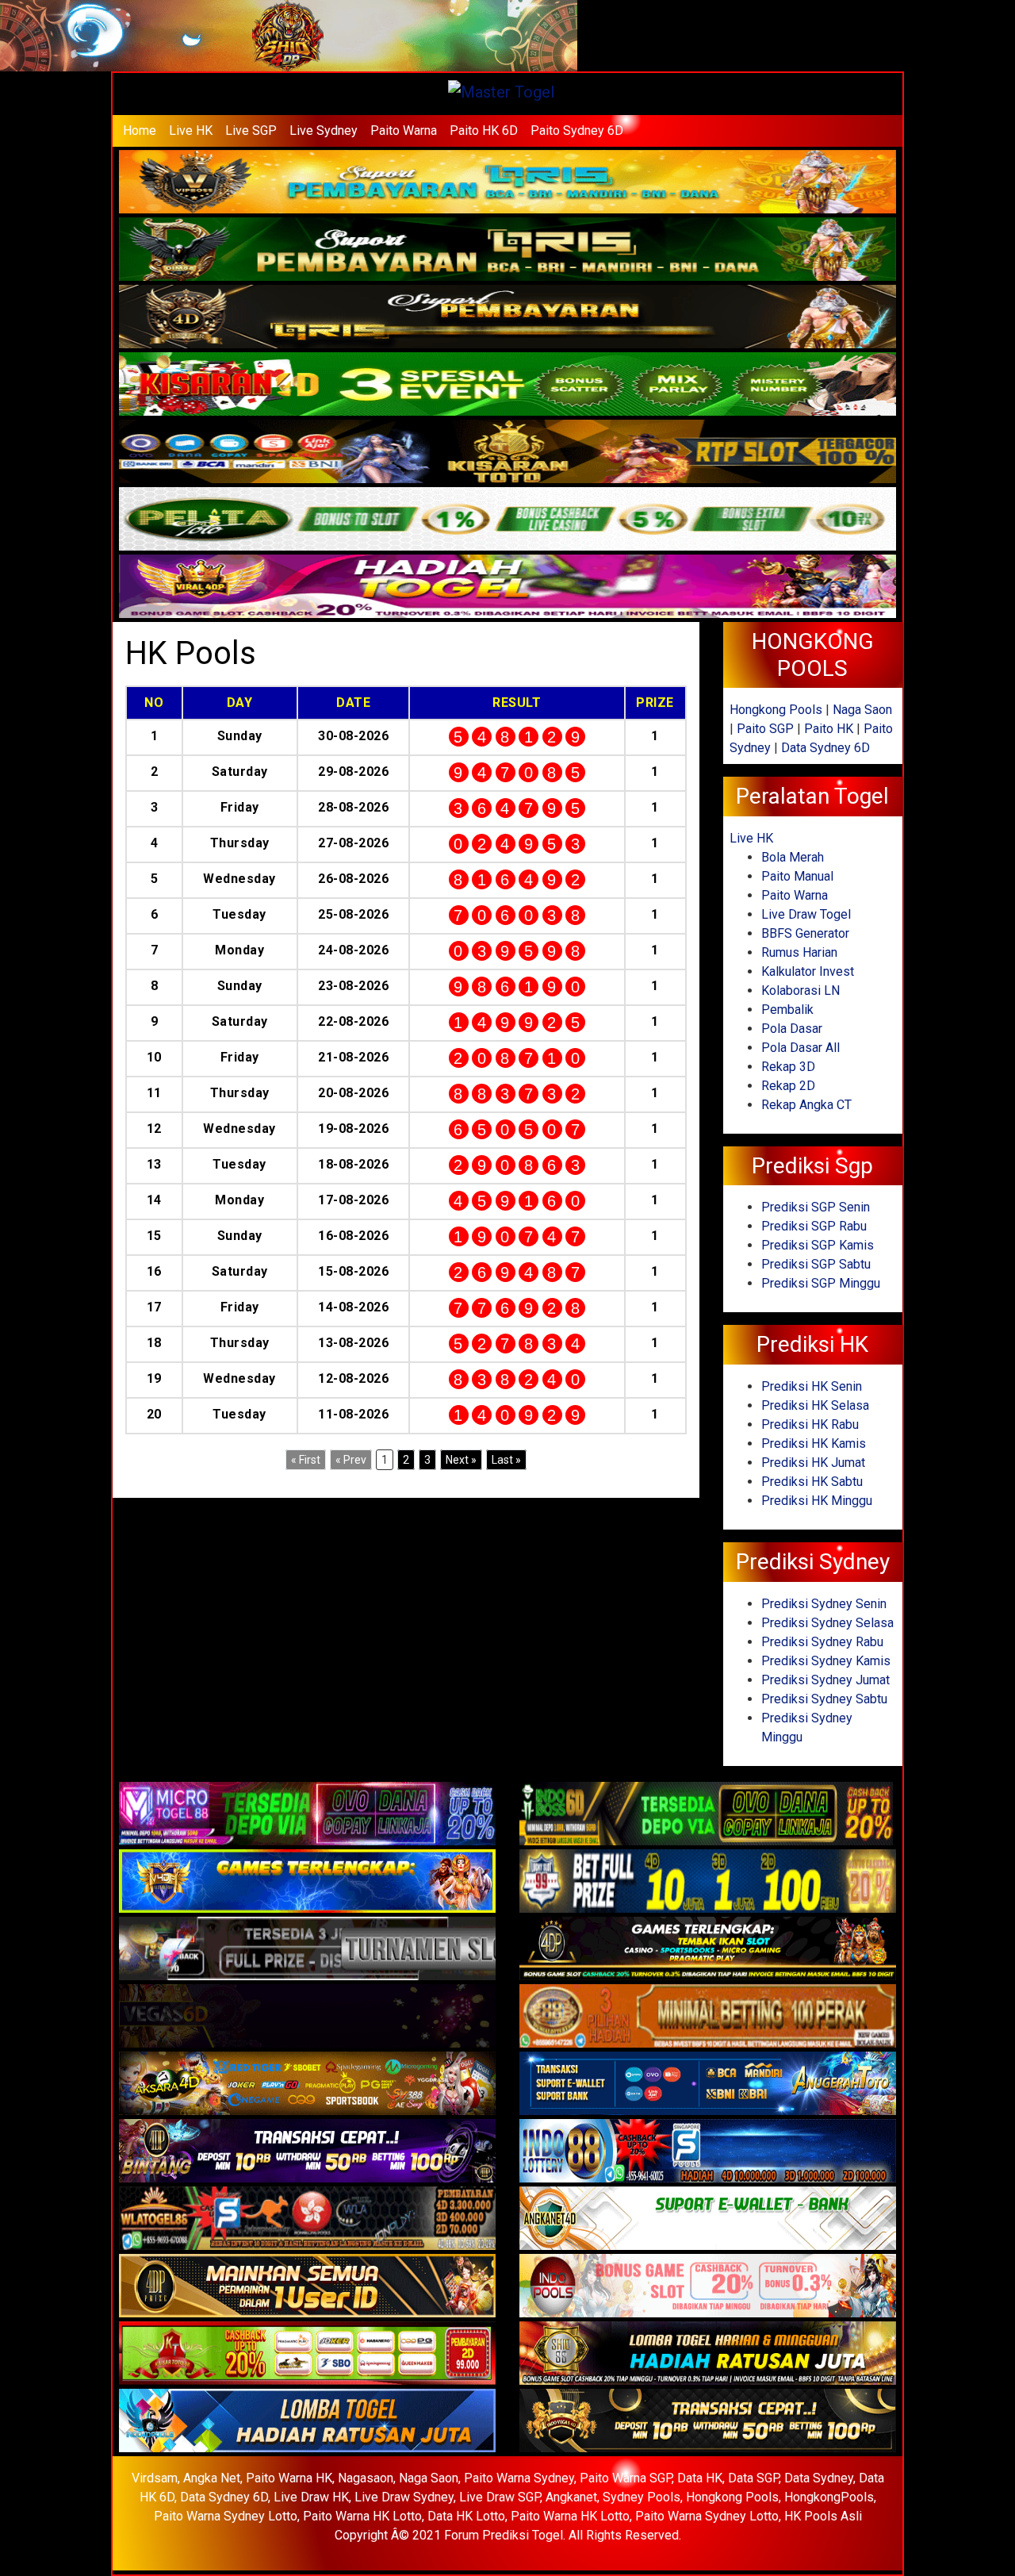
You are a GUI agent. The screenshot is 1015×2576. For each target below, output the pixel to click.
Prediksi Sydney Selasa (827, 1623)
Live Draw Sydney (404, 2497)
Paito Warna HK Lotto (362, 2516)
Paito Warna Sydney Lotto (226, 2516)
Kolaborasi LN (801, 990)
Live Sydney (324, 131)
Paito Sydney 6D (577, 131)
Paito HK (829, 729)
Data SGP (753, 2478)
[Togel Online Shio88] (708, 2353)
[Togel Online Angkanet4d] (708, 2219)
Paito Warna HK (289, 2478)
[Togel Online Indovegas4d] (708, 2421)
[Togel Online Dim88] (507, 250)
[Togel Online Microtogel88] (307, 1814)
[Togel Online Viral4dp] (507, 587)
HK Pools (191, 653)
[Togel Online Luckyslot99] (708, 1881)
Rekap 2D (788, 1086)
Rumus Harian (799, 952)
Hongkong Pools (776, 710)
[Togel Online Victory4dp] (307, 1881)
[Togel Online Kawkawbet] (307, 1949)
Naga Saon (862, 710)
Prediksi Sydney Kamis (826, 1661)
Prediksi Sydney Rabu (822, 1642)
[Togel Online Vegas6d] (307, 2016)
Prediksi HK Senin (812, 1386)
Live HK (191, 131)
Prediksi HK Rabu (810, 1424)
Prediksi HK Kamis (814, 1443)
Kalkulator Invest (808, 971)
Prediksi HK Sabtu (812, 1482)
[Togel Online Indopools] (708, 2286)
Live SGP (251, 131)
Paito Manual (797, 876)
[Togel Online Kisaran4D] (507, 385)
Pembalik (787, 1010)
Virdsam (155, 2478)
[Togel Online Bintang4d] (307, 2151)
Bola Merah (793, 857)
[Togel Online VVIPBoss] (507, 183)
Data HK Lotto (466, 2516)
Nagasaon (366, 2478)
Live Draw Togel (806, 914)
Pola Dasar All (801, 1048)
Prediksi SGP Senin (816, 1207)
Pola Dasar (792, 1029)
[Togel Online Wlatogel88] (307, 2219)
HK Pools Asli (823, 2516)
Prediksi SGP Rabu (814, 1226)
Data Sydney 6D (825, 748)
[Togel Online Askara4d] (307, 2084)
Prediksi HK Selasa (815, 1405)
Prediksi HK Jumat (813, 1463)
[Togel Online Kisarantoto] (507, 453)
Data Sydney (819, 2478)
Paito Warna (404, 131)
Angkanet (571, 2497)
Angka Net (212, 2478)
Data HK (700, 2478)
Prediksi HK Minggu (817, 1501)
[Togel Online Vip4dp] (708, 1949)
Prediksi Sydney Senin (824, 1604)
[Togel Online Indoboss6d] (708, 1814)
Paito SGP (765, 729)
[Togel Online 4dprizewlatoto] (307, 2286)
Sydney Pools (642, 2497)
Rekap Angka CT (806, 1105)
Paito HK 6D (484, 131)
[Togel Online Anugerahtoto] (708, 2084)
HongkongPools (829, 2497)
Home (140, 131)
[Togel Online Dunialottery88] (708, 2016)
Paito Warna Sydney (519, 2478)
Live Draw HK (311, 2497)
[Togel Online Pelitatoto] (507, 520)
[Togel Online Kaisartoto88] (307, 2353)
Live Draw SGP (500, 2497)
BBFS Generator (805, 933)
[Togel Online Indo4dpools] (307, 2421)
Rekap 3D (788, 1067)
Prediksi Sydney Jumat (825, 1680)
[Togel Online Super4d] (507, 318)
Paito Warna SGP (626, 2478)
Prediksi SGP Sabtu (816, 1264)
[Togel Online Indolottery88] (708, 2151)
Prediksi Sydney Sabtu (824, 1699)
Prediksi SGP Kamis (818, 1245)
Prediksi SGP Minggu (821, 1283)
